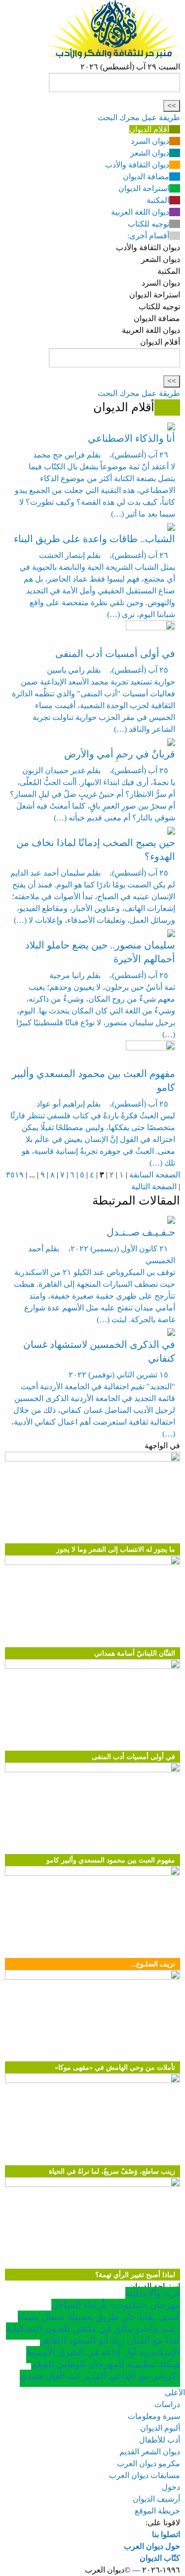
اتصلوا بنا (166, 2534)
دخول (171, 2487)
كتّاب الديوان (160, 2558)
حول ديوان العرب (152, 2546)
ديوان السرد (150, 141)
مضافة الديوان (146, 177)
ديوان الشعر (150, 153)
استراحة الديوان (144, 188)
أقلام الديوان (149, 129)
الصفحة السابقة (155, 1175)
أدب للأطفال (160, 2440)
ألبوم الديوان (160, 2428)
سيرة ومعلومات (154, 2416)
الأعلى (175, 2393)
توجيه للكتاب (148, 224)
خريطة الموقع (157, 2511)
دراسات (167, 2404)
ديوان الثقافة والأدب (137, 165)
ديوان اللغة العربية (140, 212)
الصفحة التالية (154, 1187)
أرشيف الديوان (156, 2499)
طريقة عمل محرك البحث (139, 117)
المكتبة (158, 200)
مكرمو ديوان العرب (148, 2463)
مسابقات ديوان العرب (145, 2475)
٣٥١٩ (15, 1175)
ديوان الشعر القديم (150, 2452)
